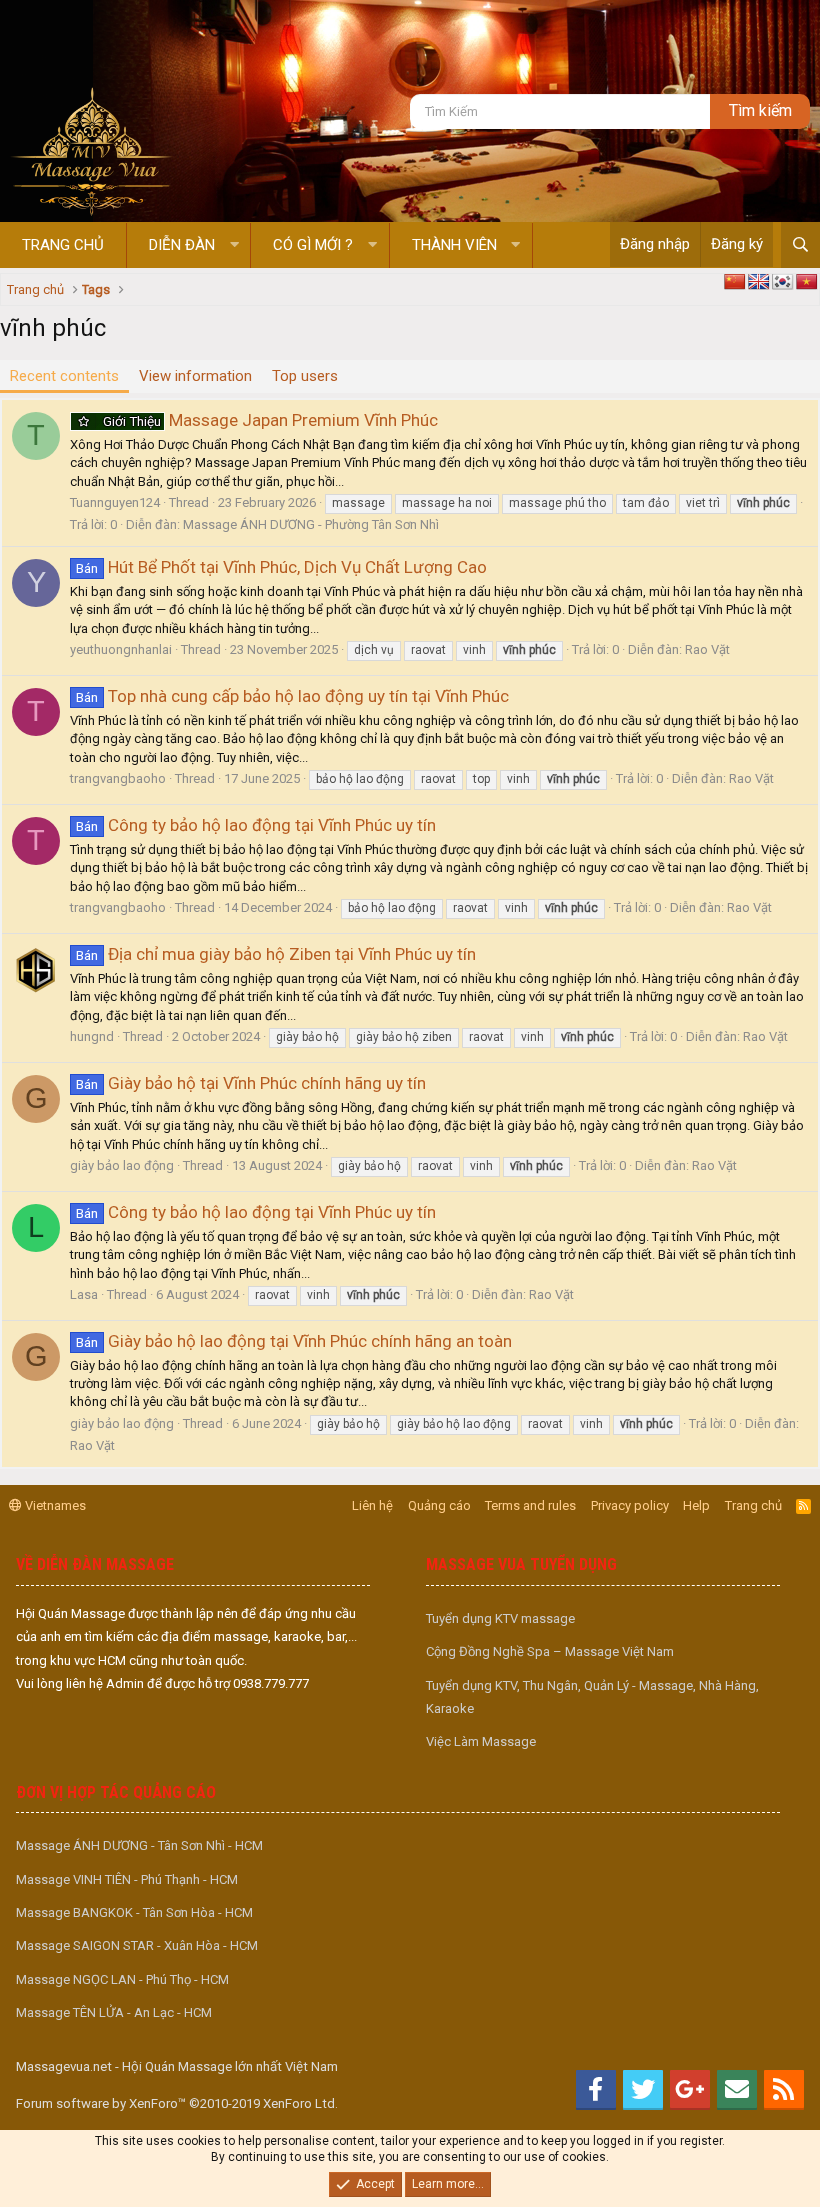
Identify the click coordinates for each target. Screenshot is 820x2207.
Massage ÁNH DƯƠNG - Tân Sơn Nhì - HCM (139, 1845)
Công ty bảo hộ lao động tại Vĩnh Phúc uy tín (256, 825)
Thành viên (454, 245)
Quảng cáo (439, 1505)
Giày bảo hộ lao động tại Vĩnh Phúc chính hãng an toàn (294, 1341)
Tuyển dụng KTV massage (500, 1618)
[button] (234, 245)
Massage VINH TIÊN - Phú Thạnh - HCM (127, 1879)
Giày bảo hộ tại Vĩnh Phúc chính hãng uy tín (251, 1083)
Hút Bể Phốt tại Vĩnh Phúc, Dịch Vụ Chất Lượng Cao (281, 567)
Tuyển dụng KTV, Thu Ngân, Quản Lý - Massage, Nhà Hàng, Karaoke (592, 1697)
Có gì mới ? (313, 245)
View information (195, 376)
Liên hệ (372, 1505)
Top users (305, 376)
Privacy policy (630, 1505)
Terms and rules (530, 1505)
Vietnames (54, 1505)
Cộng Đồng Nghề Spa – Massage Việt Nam (550, 1651)
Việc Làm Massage (481, 1741)
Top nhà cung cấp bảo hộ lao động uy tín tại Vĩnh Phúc (292, 696)
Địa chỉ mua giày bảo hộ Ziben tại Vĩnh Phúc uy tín (276, 954)
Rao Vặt (707, 649)
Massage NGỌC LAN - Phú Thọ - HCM (122, 1979)
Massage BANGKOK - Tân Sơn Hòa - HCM (134, 1912)
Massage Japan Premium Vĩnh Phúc (270, 420)
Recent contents (64, 376)
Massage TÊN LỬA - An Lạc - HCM (114, 2012)
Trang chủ (63, 245)
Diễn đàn (182, 245)
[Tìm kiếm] (800, 245)
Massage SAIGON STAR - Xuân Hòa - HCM (137, 1945)
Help (696, 1505)
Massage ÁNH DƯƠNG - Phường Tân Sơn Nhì (311, 524)
